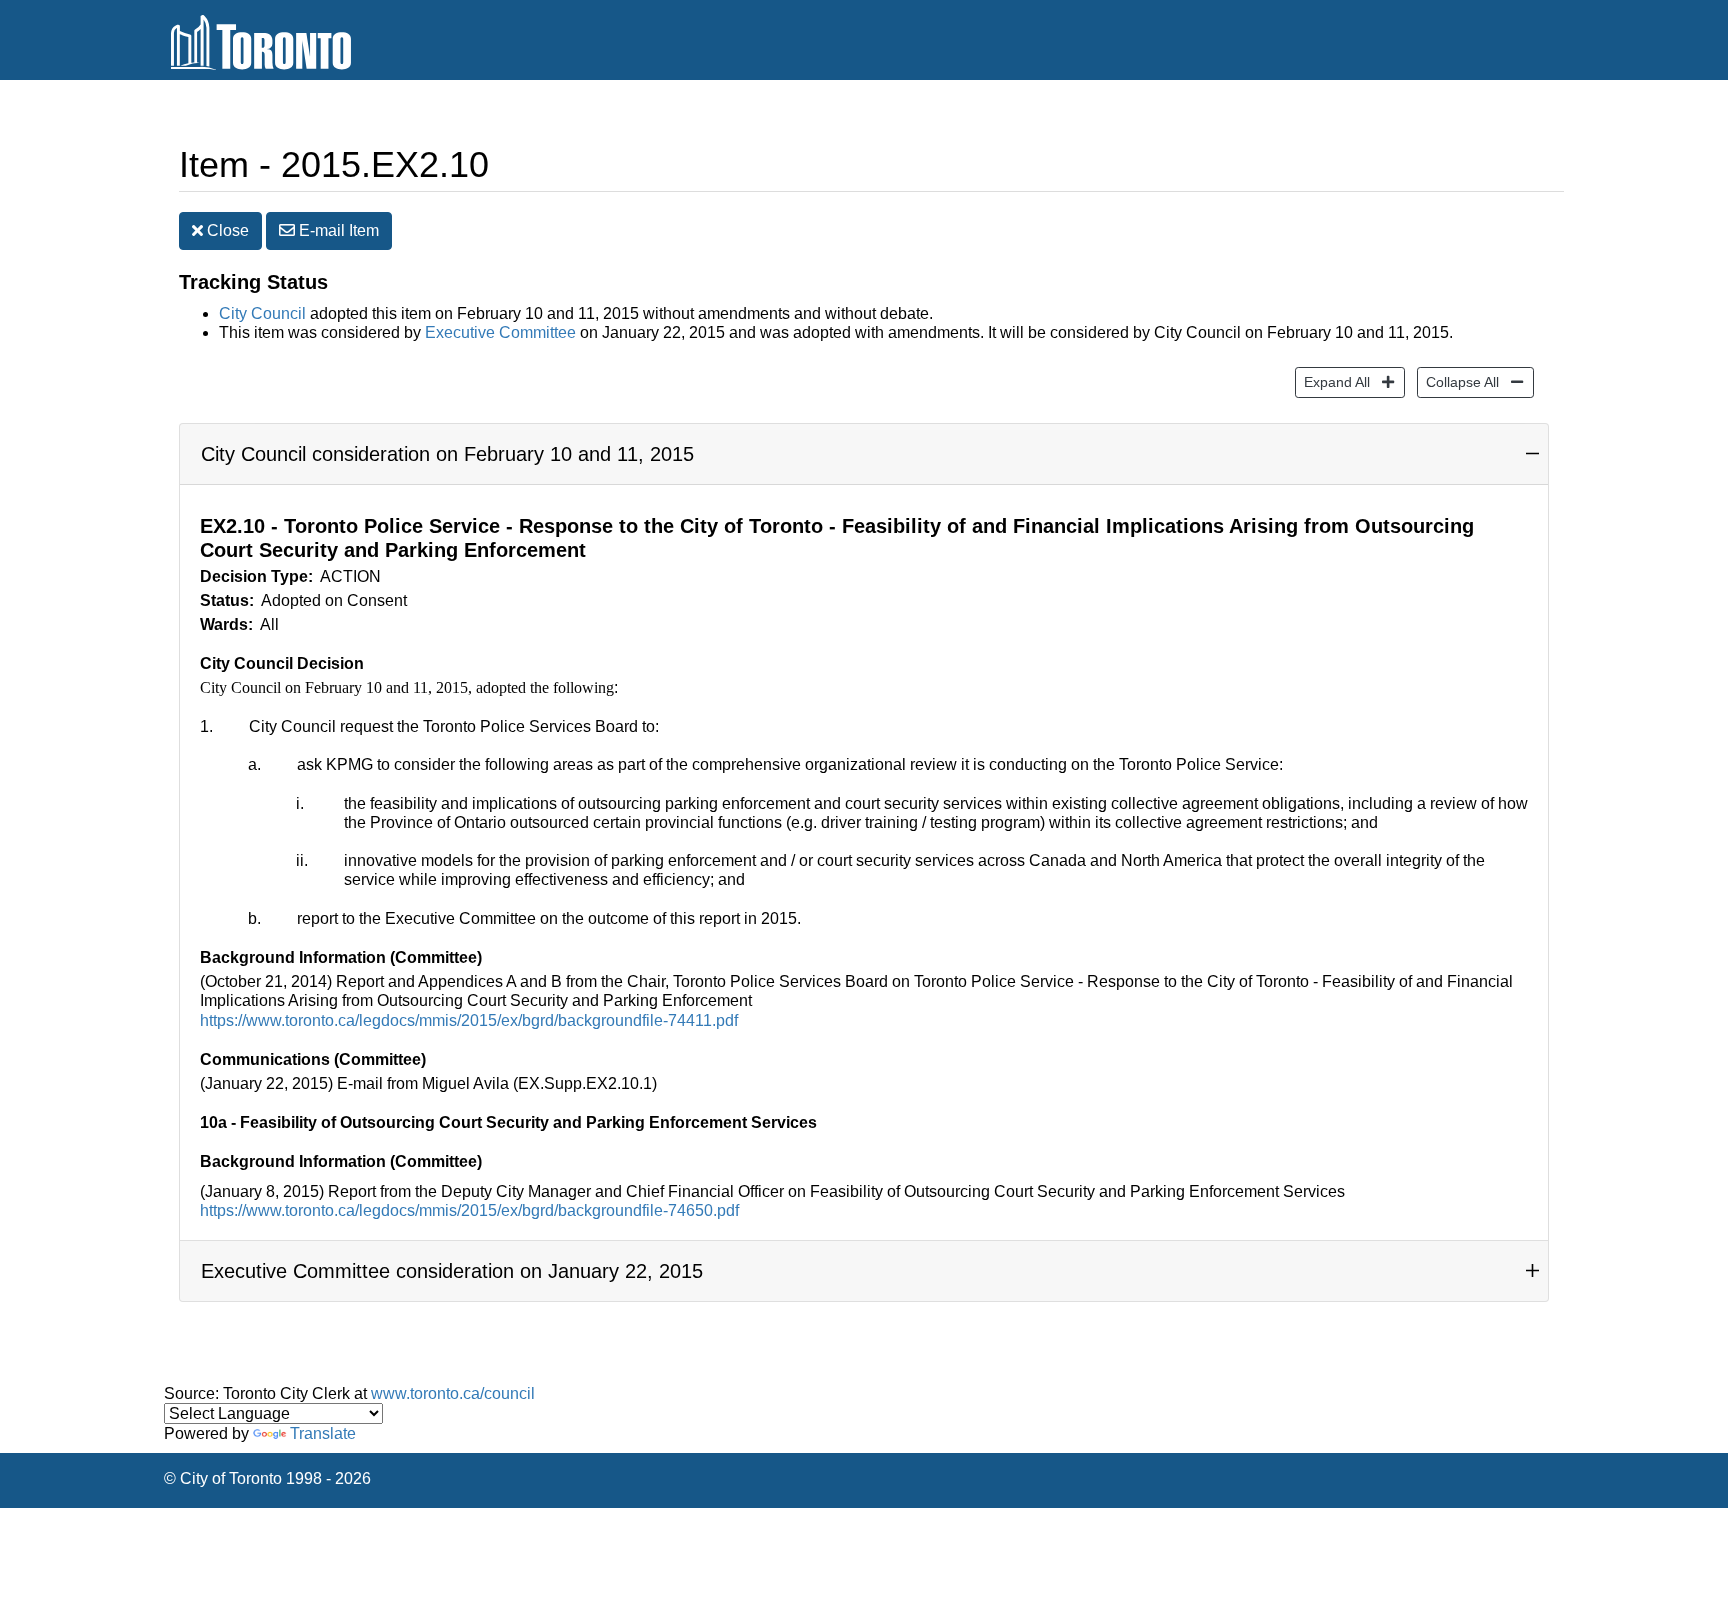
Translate (323, 1433)
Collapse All (1458, 381)
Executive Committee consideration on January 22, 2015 (452, 1271)
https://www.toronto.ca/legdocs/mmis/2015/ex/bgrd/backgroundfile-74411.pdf (469, 1020)
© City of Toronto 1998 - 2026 (267, 1478)
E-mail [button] (337, 230)
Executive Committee (500, 332)
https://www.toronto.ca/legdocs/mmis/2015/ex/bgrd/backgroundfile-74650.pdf (469, 1210)
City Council (262, 313)
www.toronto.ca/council (453, 1393)
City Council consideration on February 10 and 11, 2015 (447, 454)
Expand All (1332, 381)
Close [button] (226, 230)
